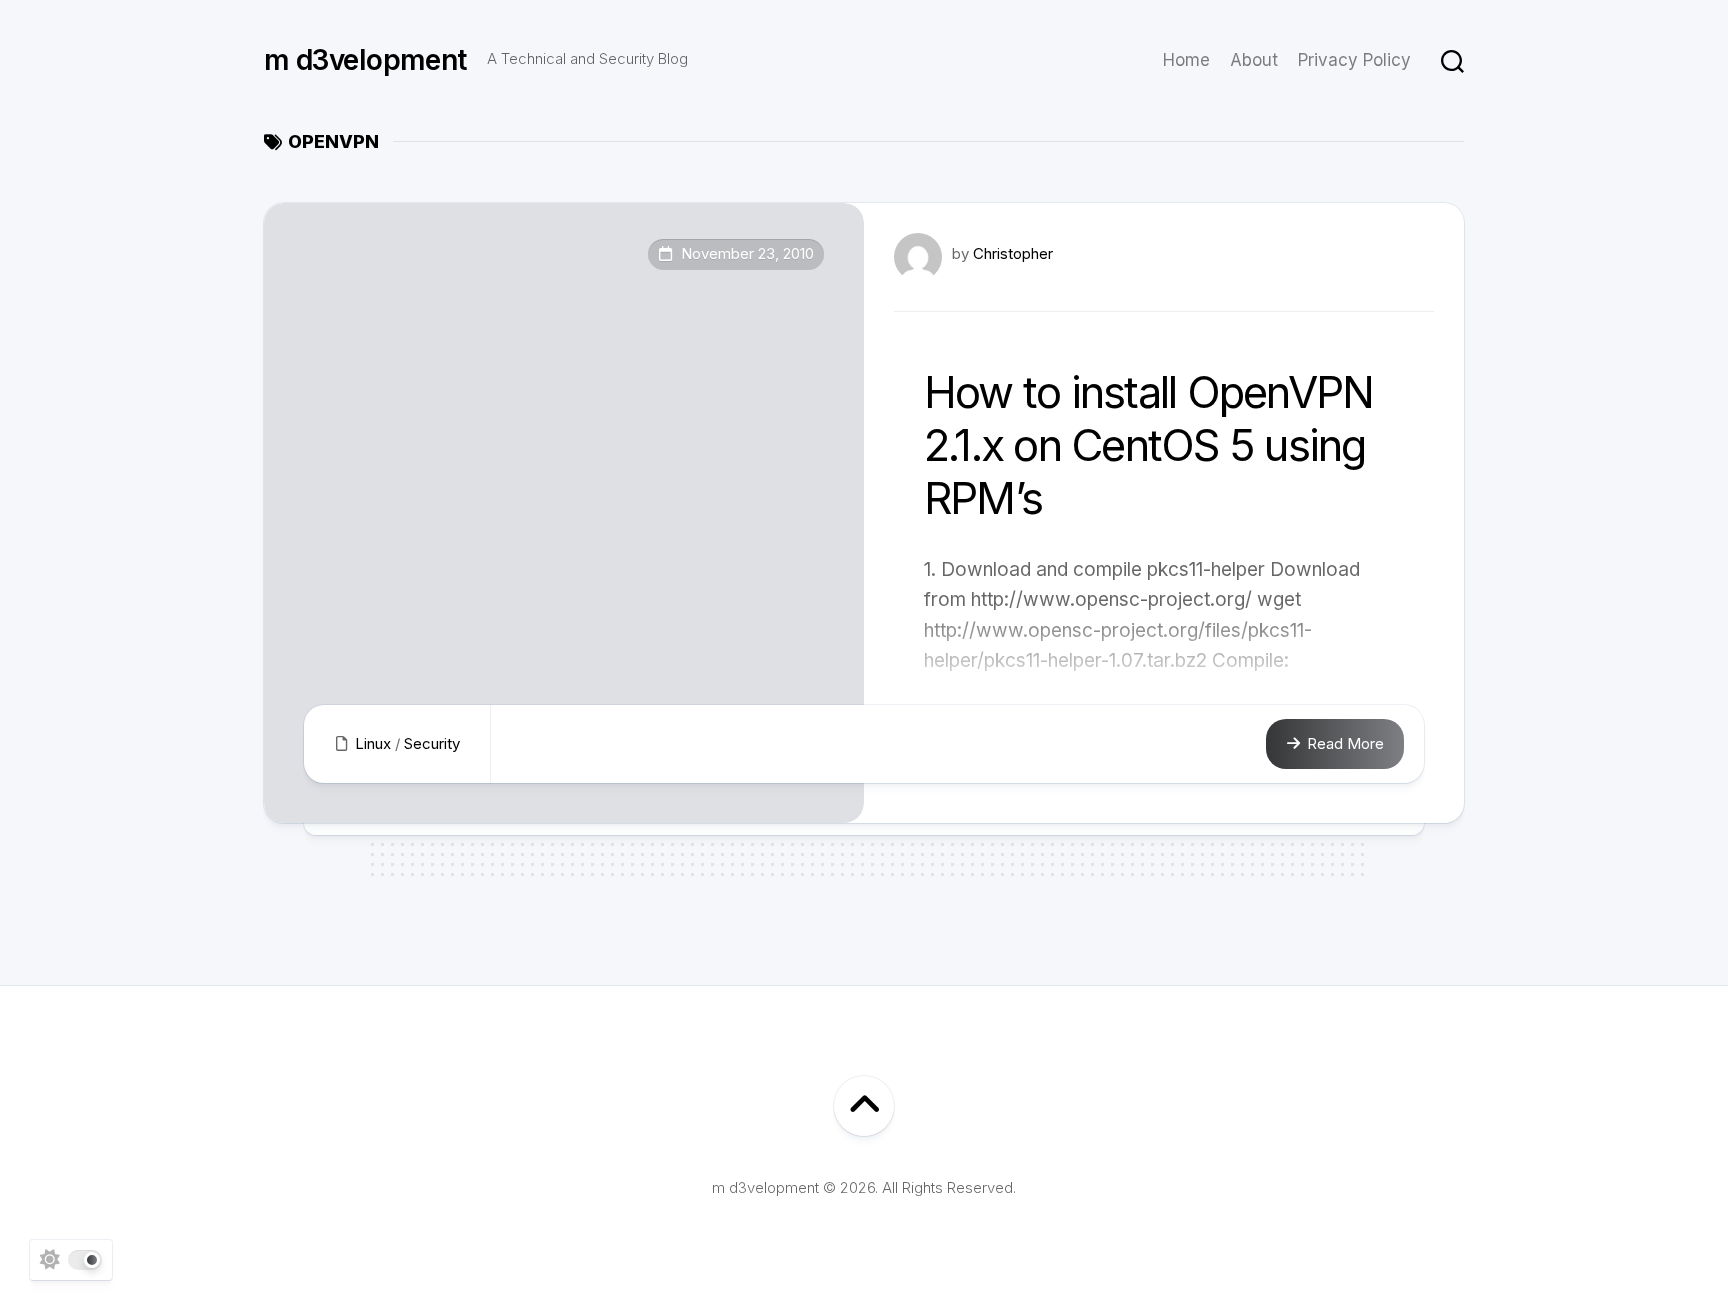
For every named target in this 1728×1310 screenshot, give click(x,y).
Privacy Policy (1354, 60)
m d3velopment (365, 60)
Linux (373, 743)
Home (1186, 60)
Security (432, 743)
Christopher (1013, 253)
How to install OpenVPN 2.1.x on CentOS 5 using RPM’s (1148, 445)
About (1254, 60)
